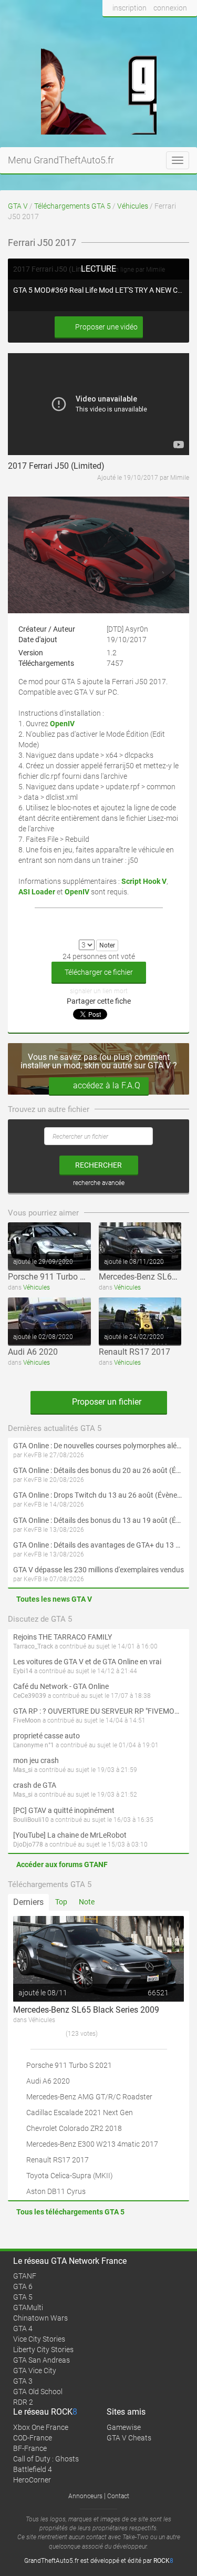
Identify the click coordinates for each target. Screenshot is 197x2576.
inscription (129, 8)
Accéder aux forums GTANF (62, 1864)
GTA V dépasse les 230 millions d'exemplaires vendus (98, 1570)
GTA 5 (23, 2297)
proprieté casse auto (46, 1736)
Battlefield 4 (33, 2469)
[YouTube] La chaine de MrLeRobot (70, 1835)
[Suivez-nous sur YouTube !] (167, 28)
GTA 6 (23, 2286)
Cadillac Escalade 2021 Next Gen (80, 2113)
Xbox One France (41, 2427)
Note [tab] (87, 1902)
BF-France (30, 2448)
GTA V (18, 206)
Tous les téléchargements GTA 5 (70, 2212)
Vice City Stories (39, 2339)
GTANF (25, 2276)
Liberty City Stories (43, 2350)
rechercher (98, 1165)
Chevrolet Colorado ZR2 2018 (74, 2128)
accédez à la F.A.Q (107, 1085)
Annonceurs (85, 2496)
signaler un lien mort (99, 991)
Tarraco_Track (33, 1646)
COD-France (33, 2438)
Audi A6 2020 (33, 1352)
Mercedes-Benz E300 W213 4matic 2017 (92, 2144)
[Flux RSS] (186, 28)
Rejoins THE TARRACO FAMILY (63, 1637)
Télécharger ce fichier (99, 972)
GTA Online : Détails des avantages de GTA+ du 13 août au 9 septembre (98, 1545)
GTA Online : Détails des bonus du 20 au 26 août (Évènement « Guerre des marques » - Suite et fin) (98, 1470)
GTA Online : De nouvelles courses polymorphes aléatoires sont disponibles (98, 1446)
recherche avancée (99, 1183)
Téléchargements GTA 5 (72, 206)
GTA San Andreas (42, 2360)
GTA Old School (38, 2392)
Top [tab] (61, 1902)
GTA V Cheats (129, 2438)
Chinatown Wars (40, 2318)
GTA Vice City (35, 2371)
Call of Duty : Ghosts (46, 2459)
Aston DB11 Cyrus (56, 2191)
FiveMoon (27, 1720)
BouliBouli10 (31, 1820)
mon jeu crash (36, 1760)
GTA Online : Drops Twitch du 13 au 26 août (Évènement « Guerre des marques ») (98, 1495)
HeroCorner (32, 2480)
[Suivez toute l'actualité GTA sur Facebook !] (111, 28)
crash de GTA (35, 1785)
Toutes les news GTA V (54, 1599)
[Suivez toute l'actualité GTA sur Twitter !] (128, 28)
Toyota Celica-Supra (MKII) (70, 2176)
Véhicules (133, 206)
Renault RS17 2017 (134, 1352)
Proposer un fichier (106, 1402)
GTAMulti (28, 2307)
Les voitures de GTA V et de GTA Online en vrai (87, 1662)
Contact (118, 2496)
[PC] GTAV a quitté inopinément (64, 1810)
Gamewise (124, 2427)
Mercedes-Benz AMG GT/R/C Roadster (89, 2097)
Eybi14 (23, 1671)
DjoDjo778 (28, 1845)
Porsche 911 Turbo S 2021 (57, 1277)
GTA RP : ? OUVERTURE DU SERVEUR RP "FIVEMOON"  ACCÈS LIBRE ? (98, 1711)
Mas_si (23, 1770)
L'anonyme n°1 (34, 1745)
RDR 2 (23, 2402)
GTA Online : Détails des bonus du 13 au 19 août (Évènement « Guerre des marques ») (98, 1520)
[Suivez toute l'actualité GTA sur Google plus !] (147, 28)
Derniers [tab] (28, 1902)
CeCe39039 (30, 1696)
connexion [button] (170, 8)
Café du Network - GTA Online (61, 1686)
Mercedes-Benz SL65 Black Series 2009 (86, 2010)
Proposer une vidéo (106, 327)
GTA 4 (23, 2328)
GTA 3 (23, 2381)
